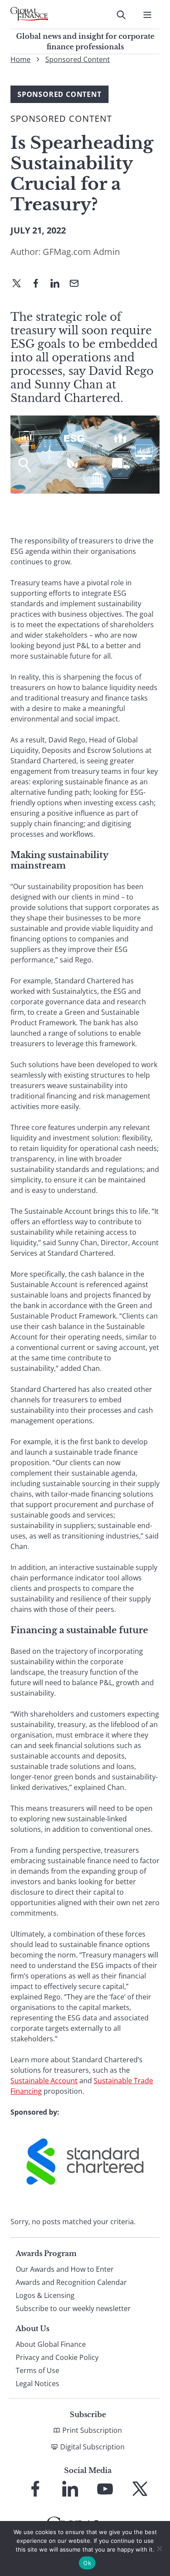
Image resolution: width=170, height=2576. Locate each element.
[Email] (78, 284)
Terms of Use (37, 2370)
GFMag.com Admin (81, 252)
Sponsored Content (78, 59)
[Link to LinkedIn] (70, 2489)
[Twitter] (20, 284)
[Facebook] (39, 284)
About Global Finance (51, 2344)
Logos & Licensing (45, 2295)
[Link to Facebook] (35, 2489)
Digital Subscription (92, 2447)
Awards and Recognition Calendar (71, 2282)
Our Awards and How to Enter (65, 2269)
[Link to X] (140, 2489)
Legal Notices (37, 2384)
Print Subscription (92, 2430)
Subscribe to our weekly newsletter (73, 2308)
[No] (159, 2549)
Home (20, 59)
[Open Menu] (147, 15)
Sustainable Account (44, 2081)
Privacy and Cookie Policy (57, 2357)
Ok (87, 2563)
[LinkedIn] (58, 284)
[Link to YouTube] (105, 2489)
